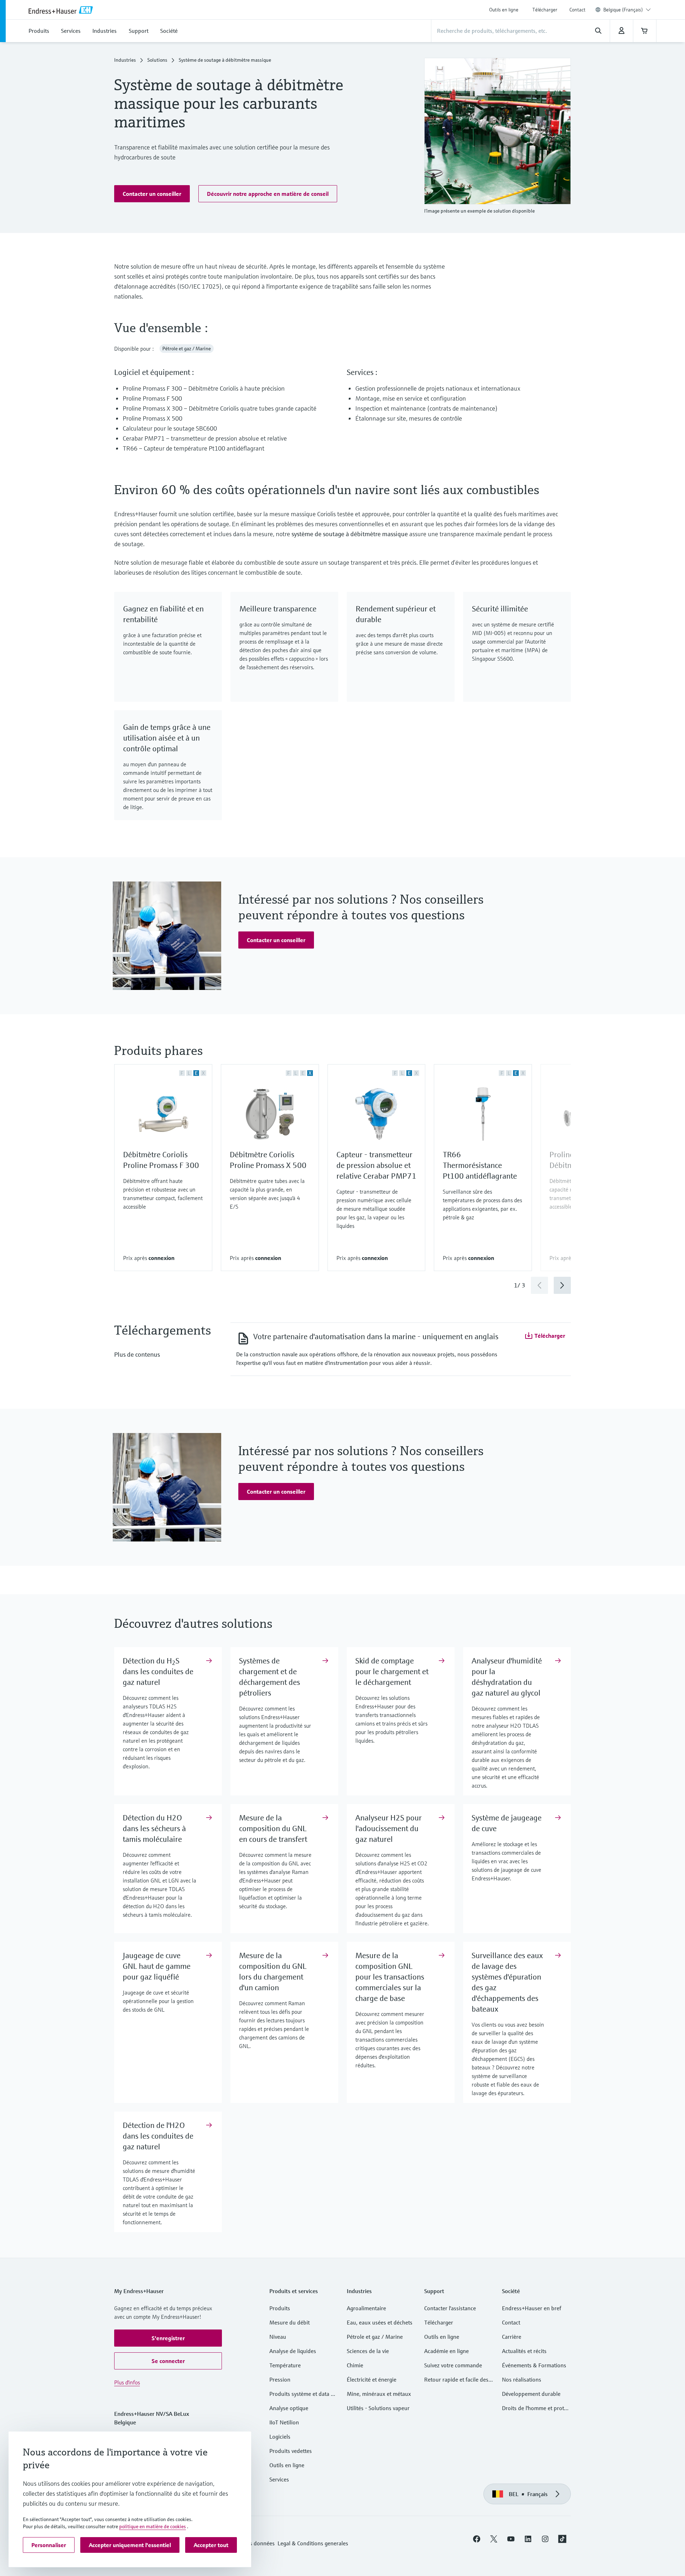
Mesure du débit (290, 2322)
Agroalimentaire (366, 2308)
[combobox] (627, 10)
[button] (152, 194)
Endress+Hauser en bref (532, 2308)
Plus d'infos (127, 2382)
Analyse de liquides (293, 2351)
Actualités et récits (524, 2351)
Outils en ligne (504, 10)
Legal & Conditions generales (313, 2543)
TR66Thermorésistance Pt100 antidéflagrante (480, 1165)
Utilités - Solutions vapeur (378, 2408)
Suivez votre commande (453, 2365)
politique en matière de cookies (153, 2526)
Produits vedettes (291, 2451)
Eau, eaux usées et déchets (380, 2322)
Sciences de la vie (368, 2351)
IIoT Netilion (284, 2422)
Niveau (278, 2337)
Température (285, 2365)
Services (279, 2479)
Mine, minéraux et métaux (379, 2394)
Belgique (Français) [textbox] (623, 10)
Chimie (355, 2365)
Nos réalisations (522, 2379)
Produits (280, 2308)
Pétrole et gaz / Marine (375, 2337)
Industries (125, 60)
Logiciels (280, 2437)
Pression (280, 2379)
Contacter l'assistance (450, 2308)
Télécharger (545, 10)
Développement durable (531, 2394)
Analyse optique (289, 2408)
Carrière (512, 2337)
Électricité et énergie (372, 2379)
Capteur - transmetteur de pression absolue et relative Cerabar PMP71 (376, 1165)
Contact (577, 10)
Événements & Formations (534, 2365)
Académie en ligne (446, 2351)
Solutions (157, 60)
